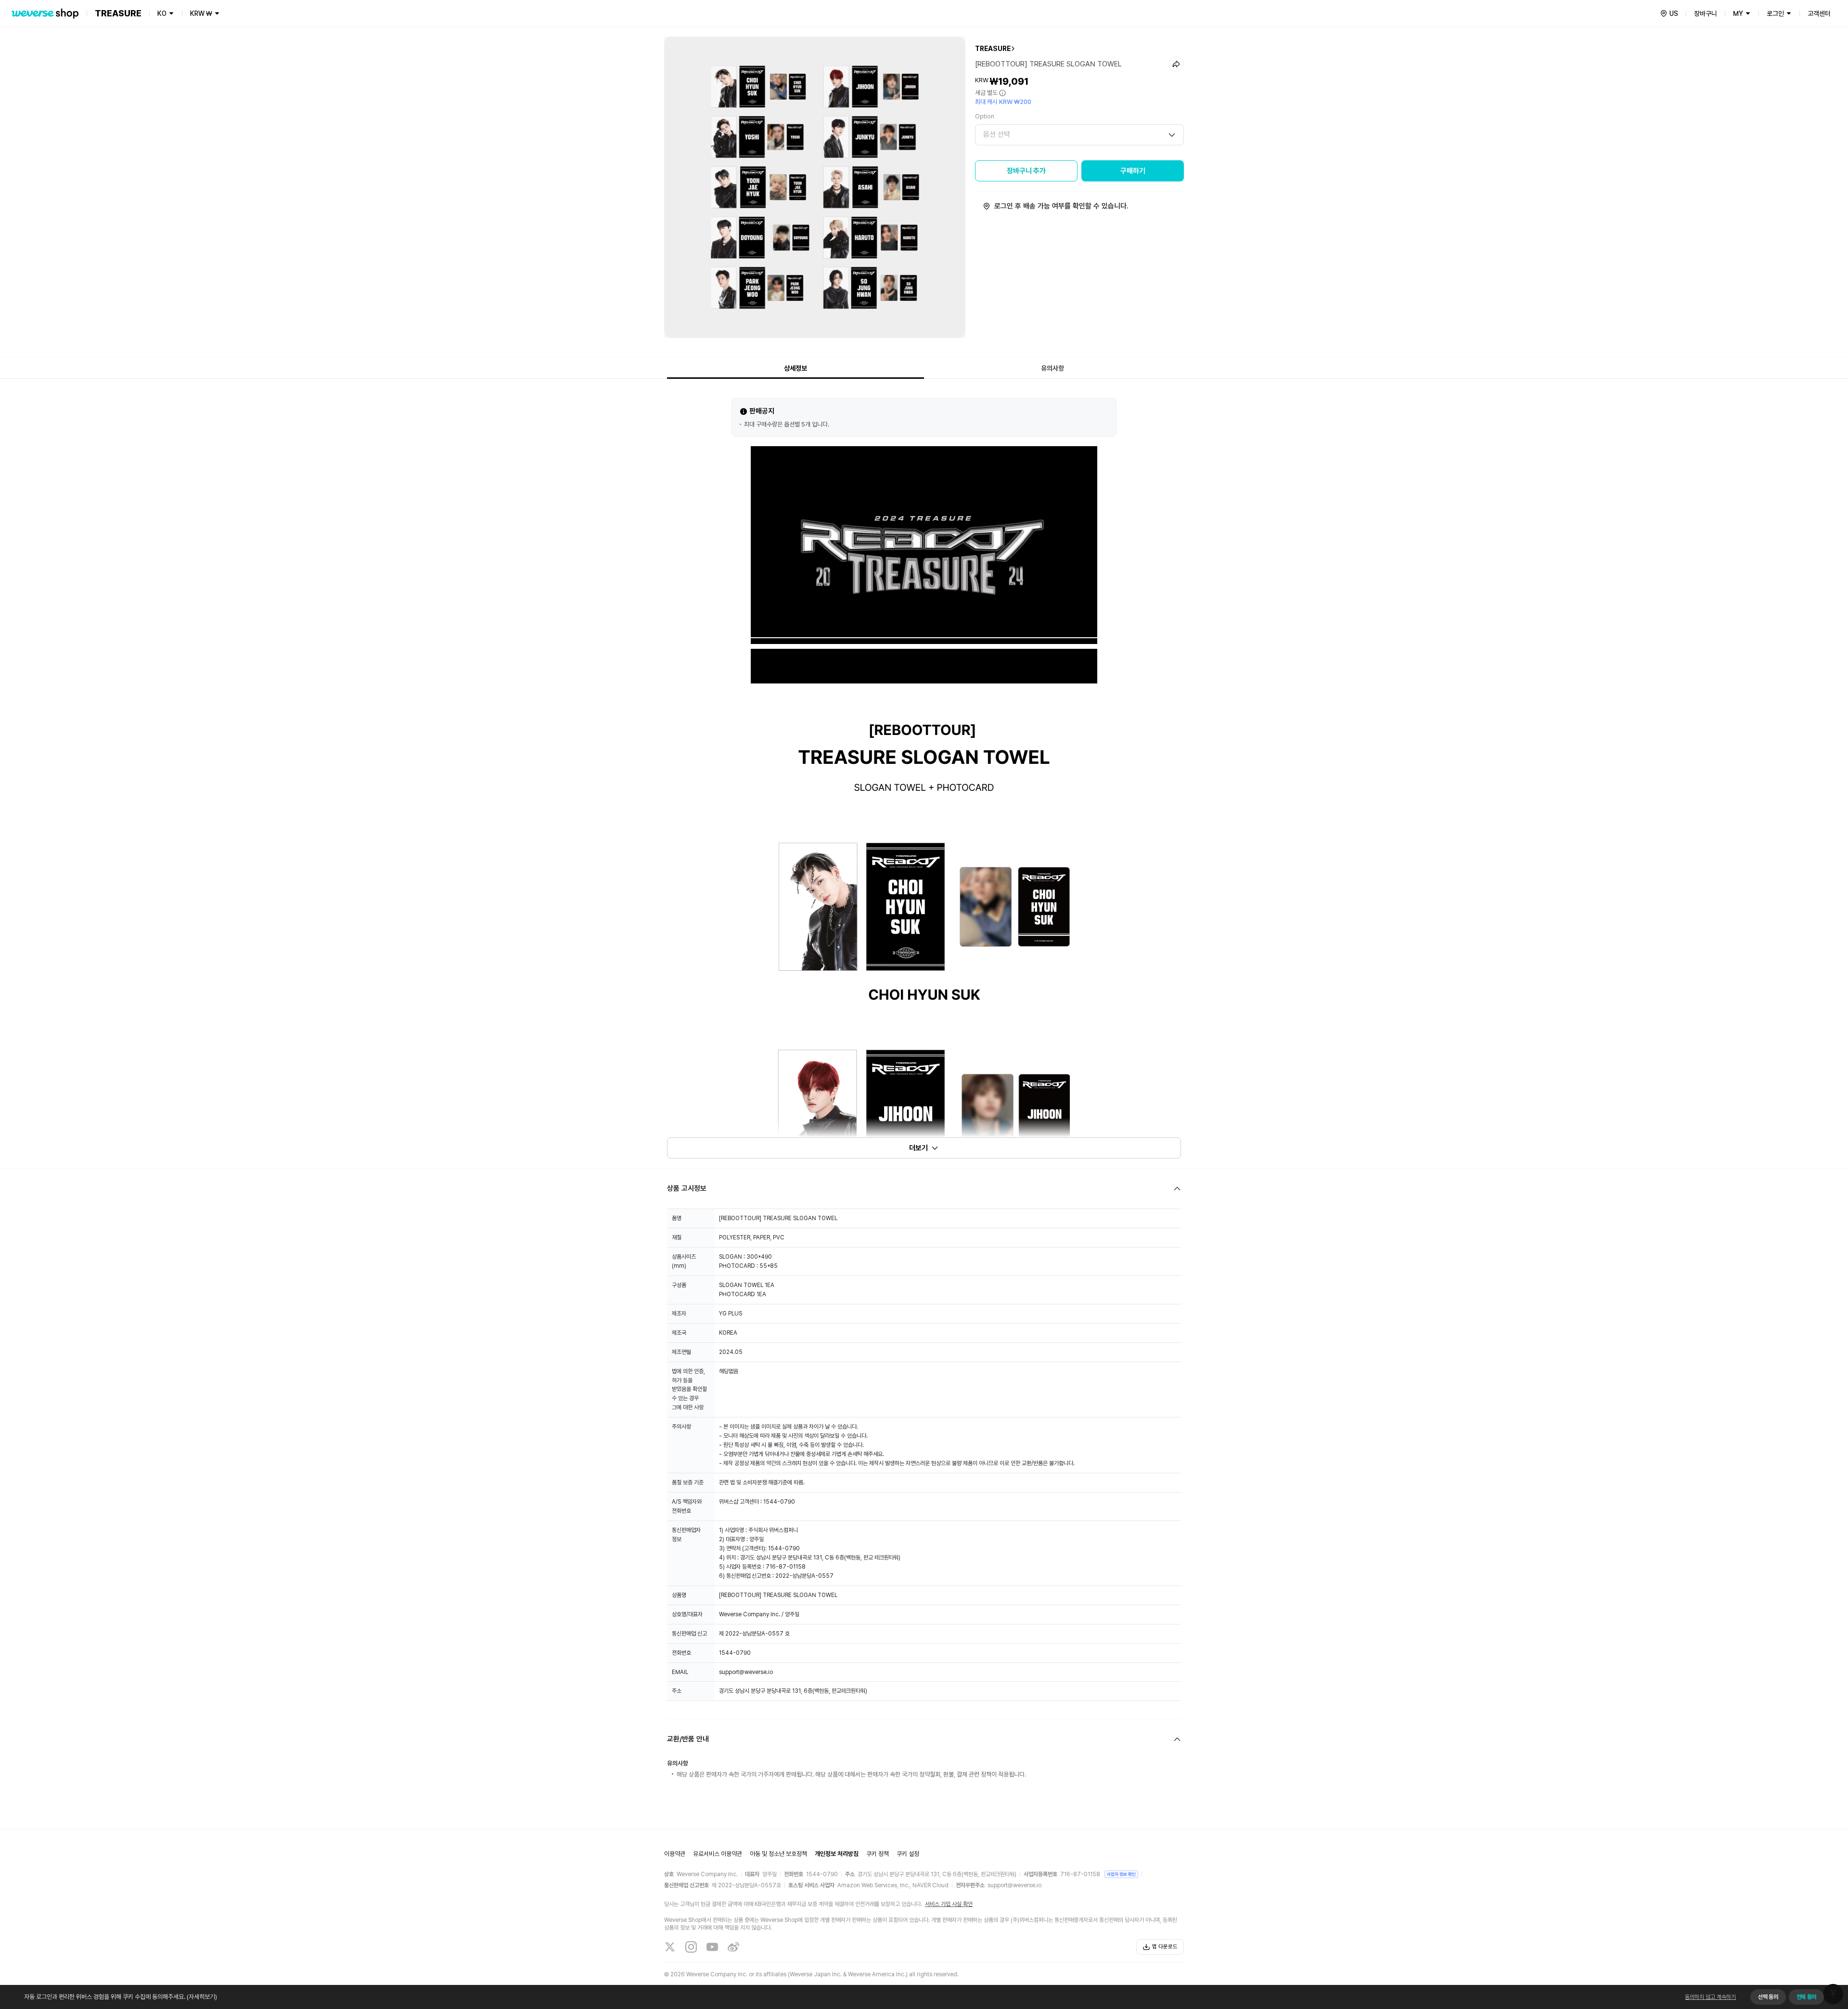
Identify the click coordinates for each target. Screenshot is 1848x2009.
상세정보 (796, 368)
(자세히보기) (202, 1997)
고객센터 (1819, 13)
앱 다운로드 (1165, 1947)
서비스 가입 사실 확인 (949, 1904)
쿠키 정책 (878, 1854)
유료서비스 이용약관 (718, 1854)
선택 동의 (1768, 1997)
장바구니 (1706, 13)
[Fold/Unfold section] (924, 1189)
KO (162, 13)
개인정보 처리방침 (837, 1854)
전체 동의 (1806, 1997)
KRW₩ (201, 13)
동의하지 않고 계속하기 (1710, 1997)
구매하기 (1133, 171)
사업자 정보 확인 (1121, 1874)
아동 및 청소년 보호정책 (778, 1854)
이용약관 (675, 1854)
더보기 (918, 1148)
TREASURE (993, 49)
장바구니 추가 (1026, 171)
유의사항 (1052, 368)
